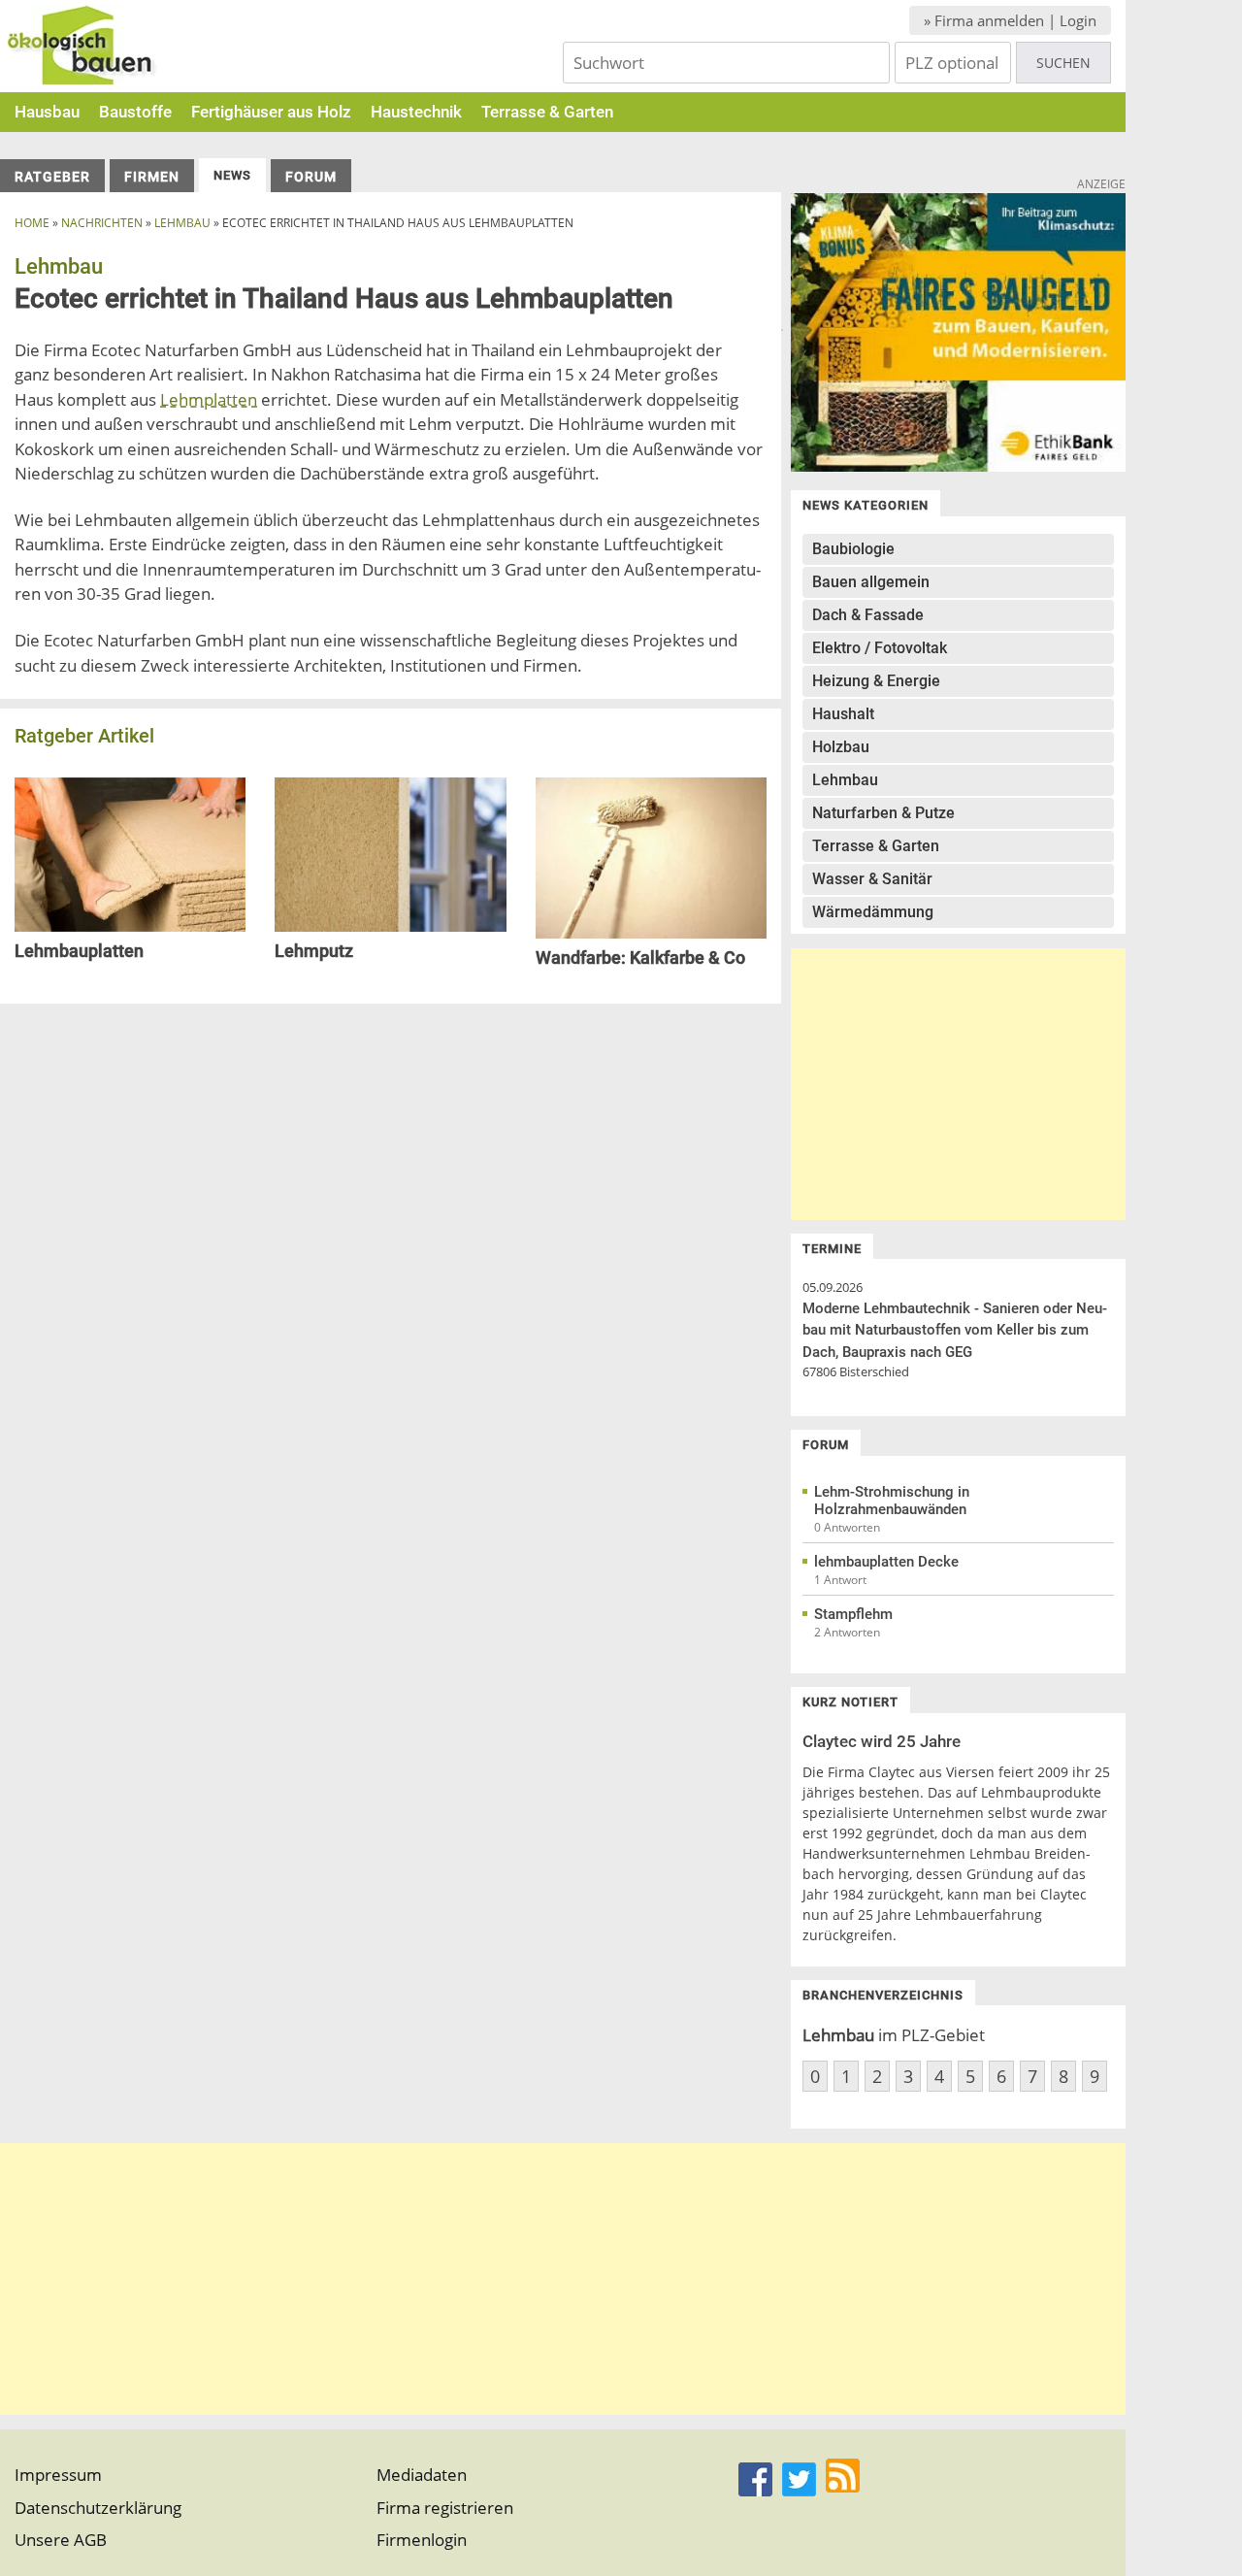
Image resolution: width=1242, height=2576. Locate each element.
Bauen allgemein (871, 582)
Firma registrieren (445, 2508)
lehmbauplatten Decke (886, 1562)
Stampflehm (853, 1614)
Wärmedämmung (873, 912)
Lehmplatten (209, 399)
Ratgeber (52, 177)
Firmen (152, 177)
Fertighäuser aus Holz (271, 112)
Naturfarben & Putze (883, 813)
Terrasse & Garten (547, 112)
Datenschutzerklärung (98, 2508)
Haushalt (843, 714)
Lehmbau (182, 223)
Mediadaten (422, 2475)
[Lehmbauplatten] (130, 925)
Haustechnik (416, 112)
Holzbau (841, 747)
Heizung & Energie (876, 681)
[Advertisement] (958, 1084)
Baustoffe (135, 112)
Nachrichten (102, 223)
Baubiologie (853, 549)
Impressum (58, 2475)
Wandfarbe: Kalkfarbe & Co (640, 958)
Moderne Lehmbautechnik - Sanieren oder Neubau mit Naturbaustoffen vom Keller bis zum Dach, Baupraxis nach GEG (955, 1330)
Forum (311, 177)
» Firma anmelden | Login (1010, 20)
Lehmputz (314, 951)
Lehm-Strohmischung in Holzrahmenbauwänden (892, 1501)
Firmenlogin (422, 2540)
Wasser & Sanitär (872, 879)
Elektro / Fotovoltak (880, 648)
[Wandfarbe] (651, 932)
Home (32, 223)
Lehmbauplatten (79, 951)
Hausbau (47, 112)
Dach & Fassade (868, 615)
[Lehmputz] (390, 925)
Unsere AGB (61, 2540)
